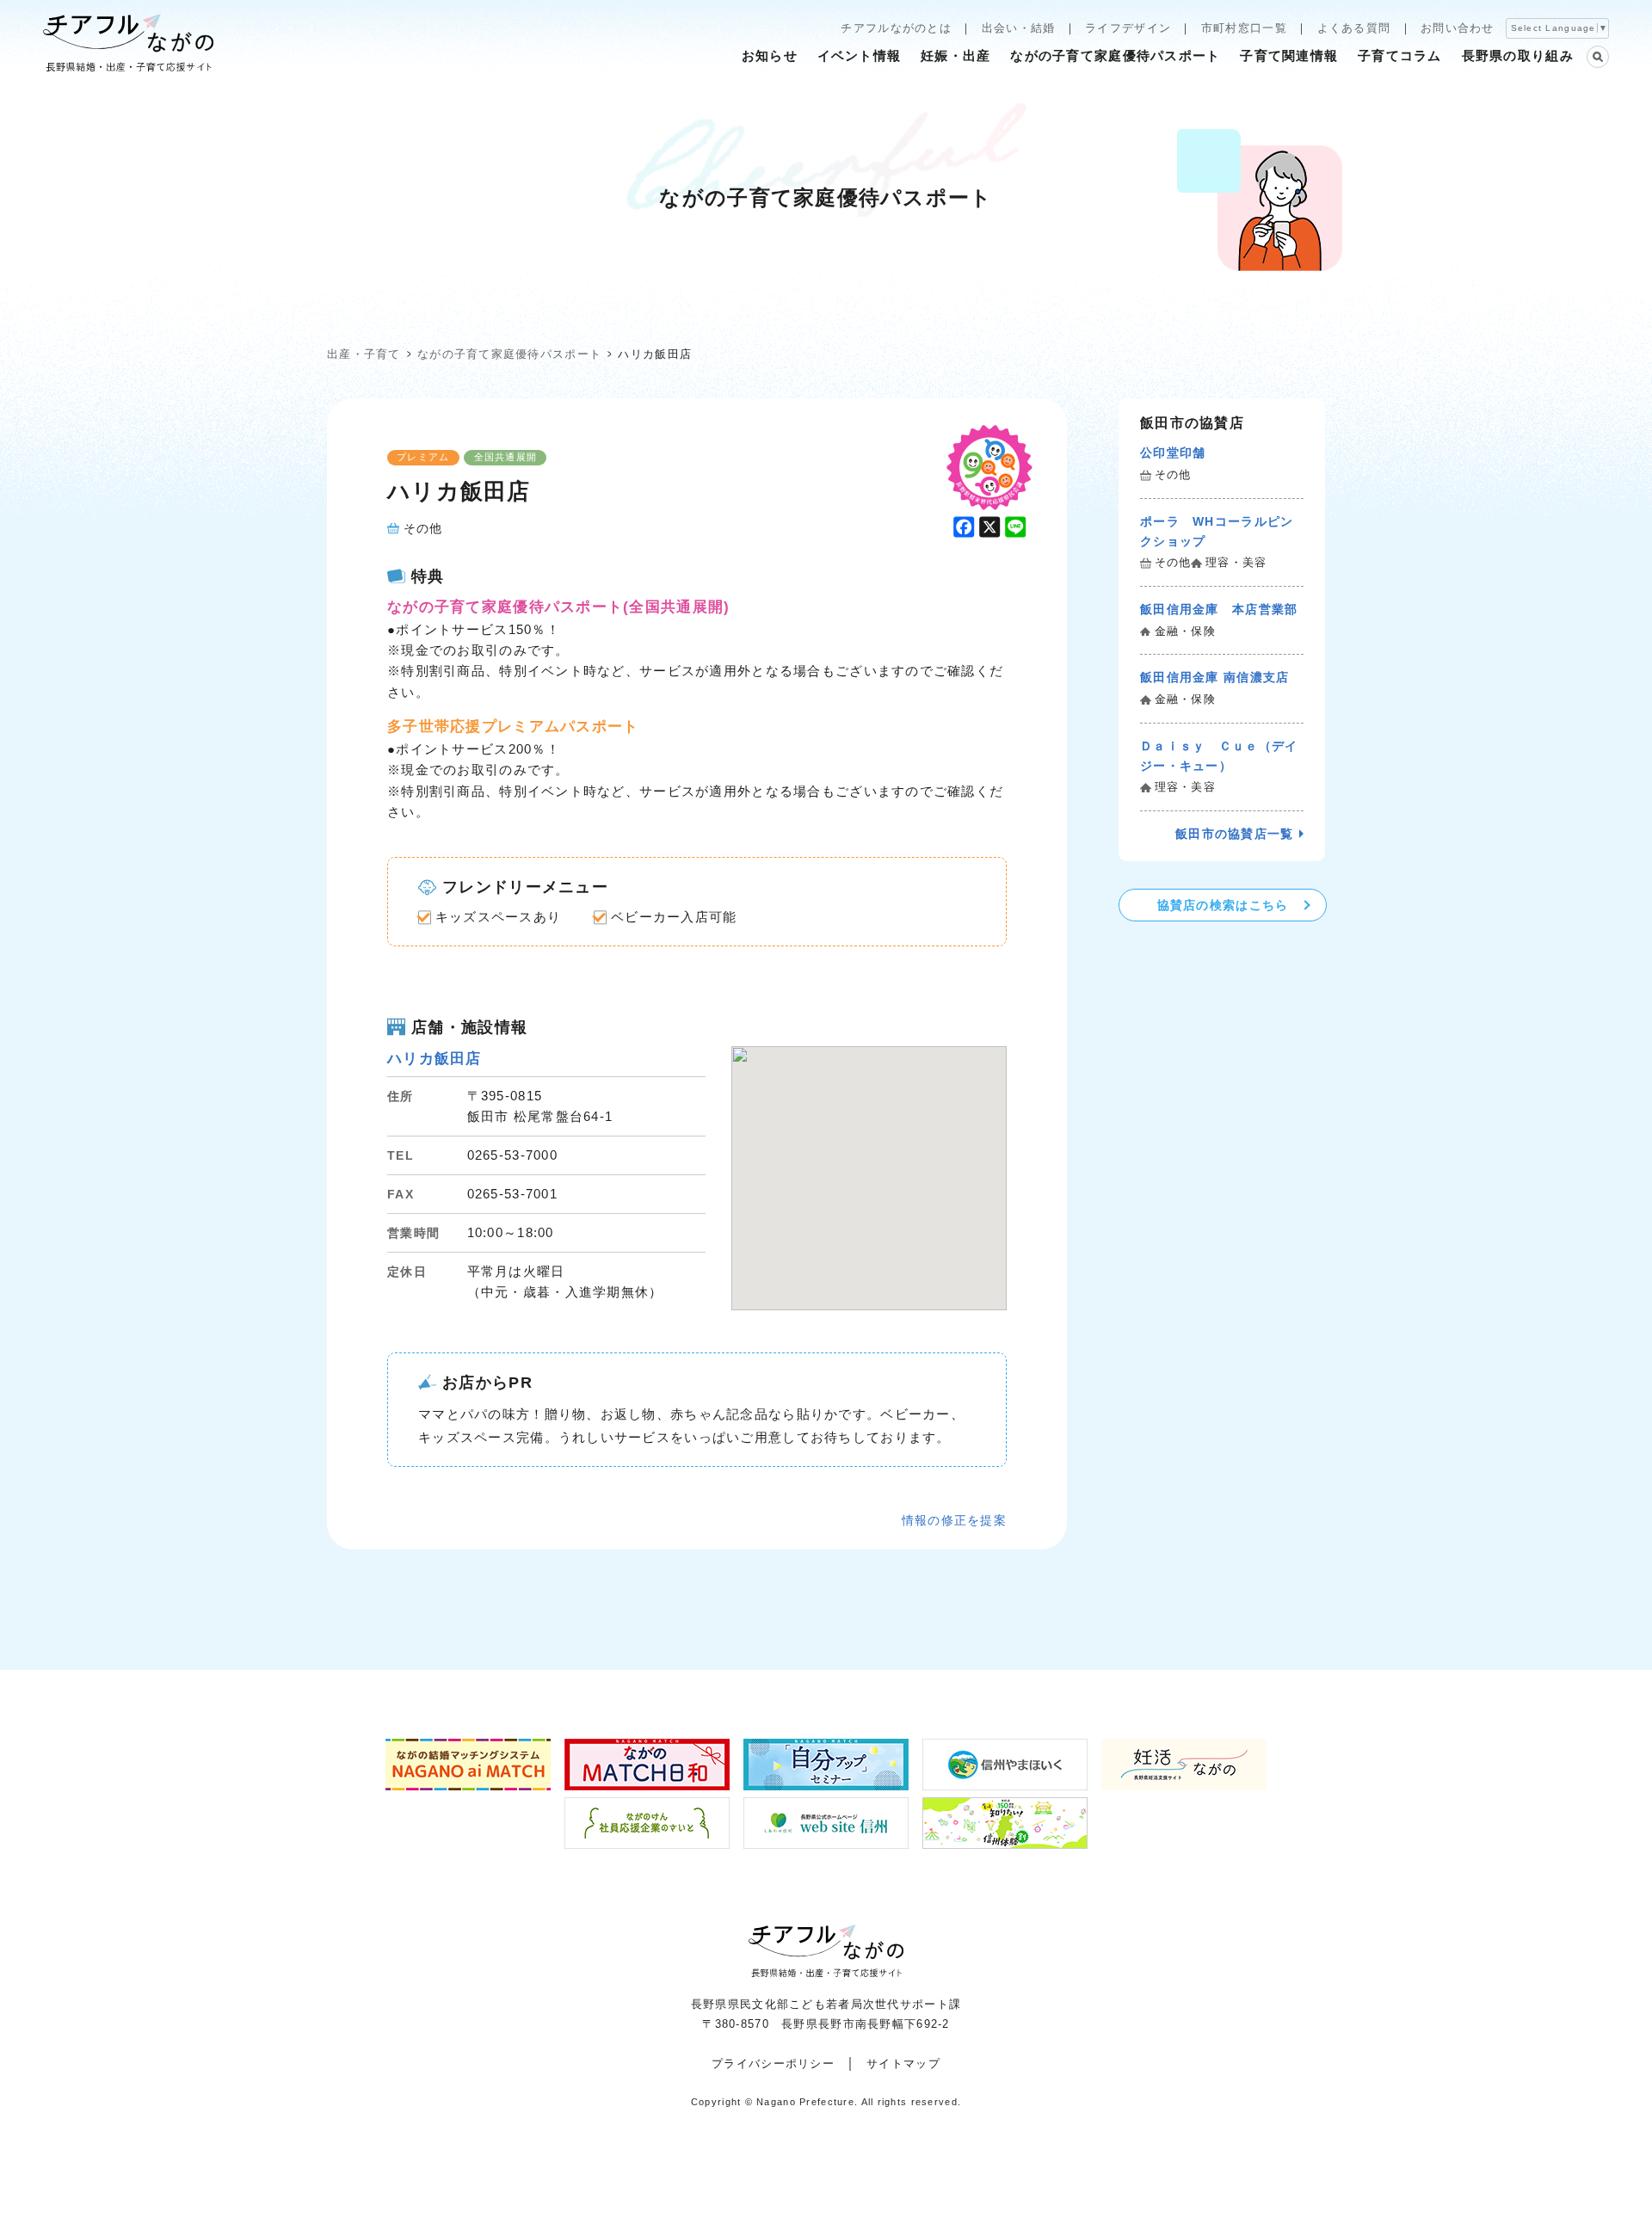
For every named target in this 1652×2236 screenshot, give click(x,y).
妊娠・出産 (955, 55)
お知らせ (770, 55)
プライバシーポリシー (773, 2064)
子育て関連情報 (1289, 55)
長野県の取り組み (1518, 55)
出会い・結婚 (1019, 28)
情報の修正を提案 (954, 1520)
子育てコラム (1400, 55)
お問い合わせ (1458, 28)
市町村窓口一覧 (1244, 28)
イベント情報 (860, 55)
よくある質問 (1354, 28)
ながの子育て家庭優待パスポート (1115, 55)
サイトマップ (903, 2064)
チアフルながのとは (896, 28)
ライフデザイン (1128, 28)
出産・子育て (364, 354)
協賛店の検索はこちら (1223, 905)
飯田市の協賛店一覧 (1235, 834)
